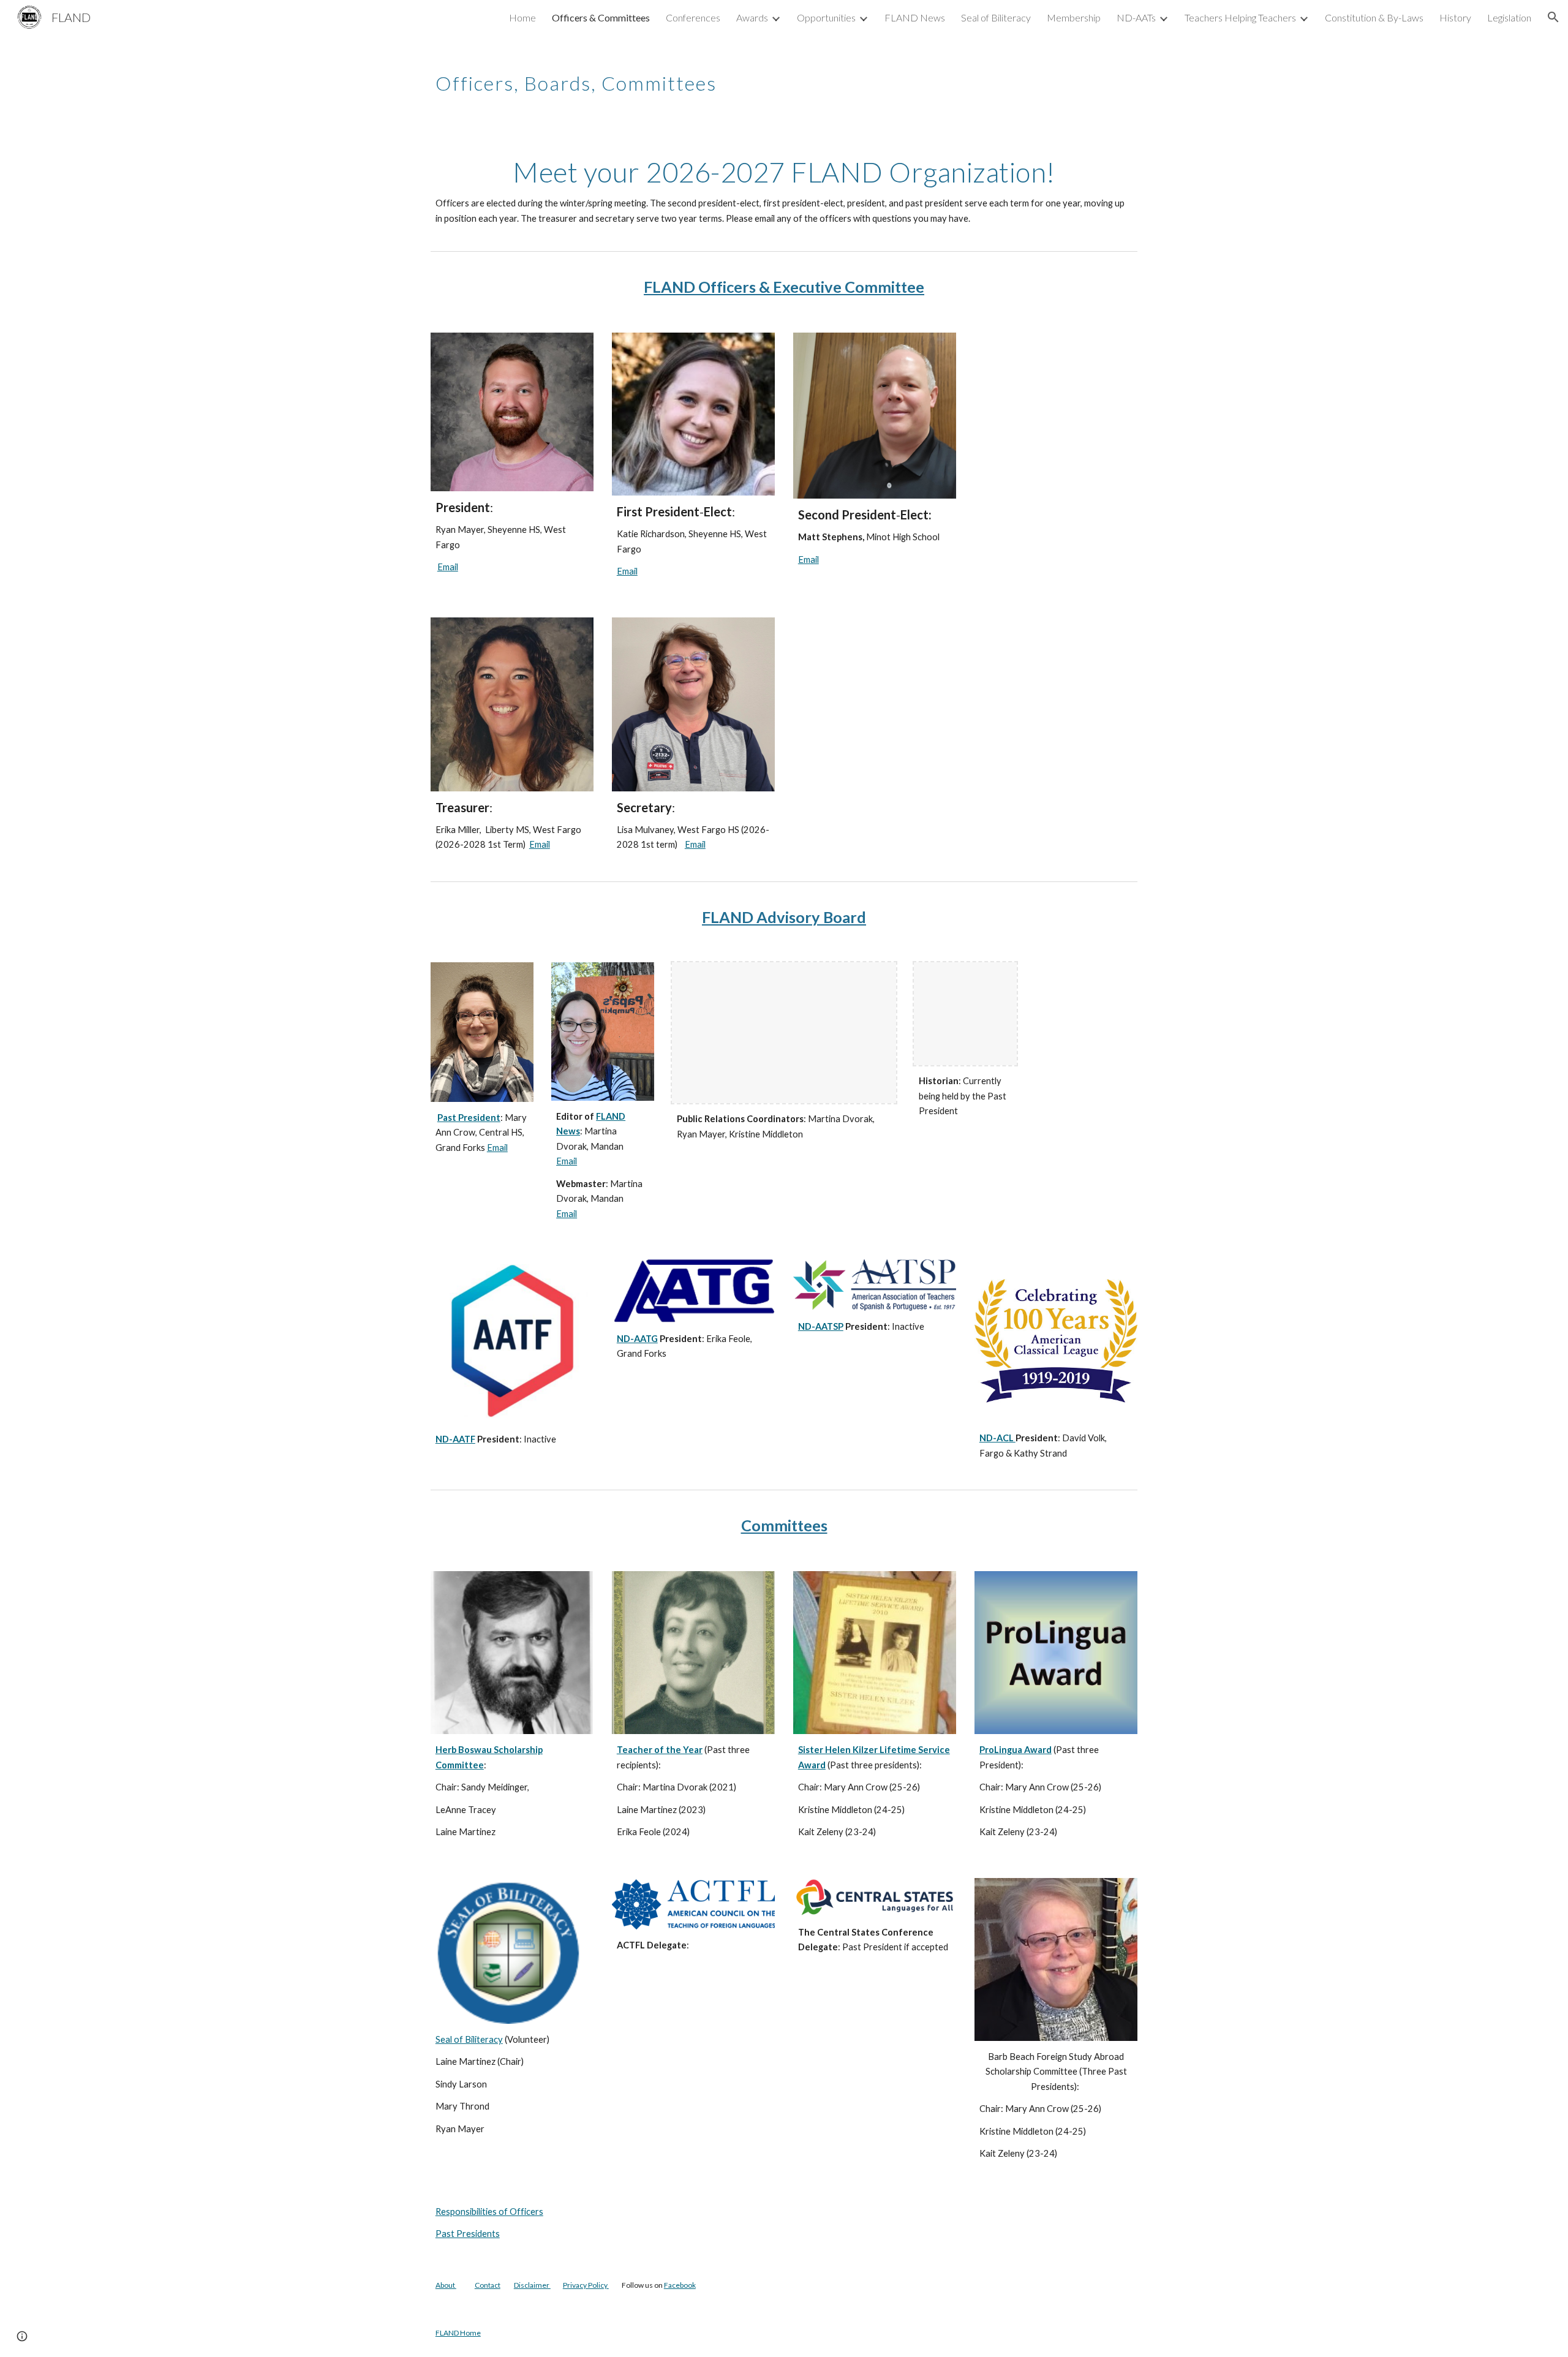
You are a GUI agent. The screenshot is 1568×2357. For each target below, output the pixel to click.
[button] (1553, 17)
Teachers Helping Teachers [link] (1240, 17)
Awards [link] (752, 17)
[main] (784, 77)
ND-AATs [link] (1136, 17)
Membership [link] (1074, 17)
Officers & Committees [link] (601, 17)
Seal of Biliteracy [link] (996, 17)
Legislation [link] (1509, 17)
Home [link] (522, 17)
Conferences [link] (693, 17)
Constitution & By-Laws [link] (1374, 17)
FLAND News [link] (915, 17)
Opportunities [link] (826, 17)
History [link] (1455, 17)
